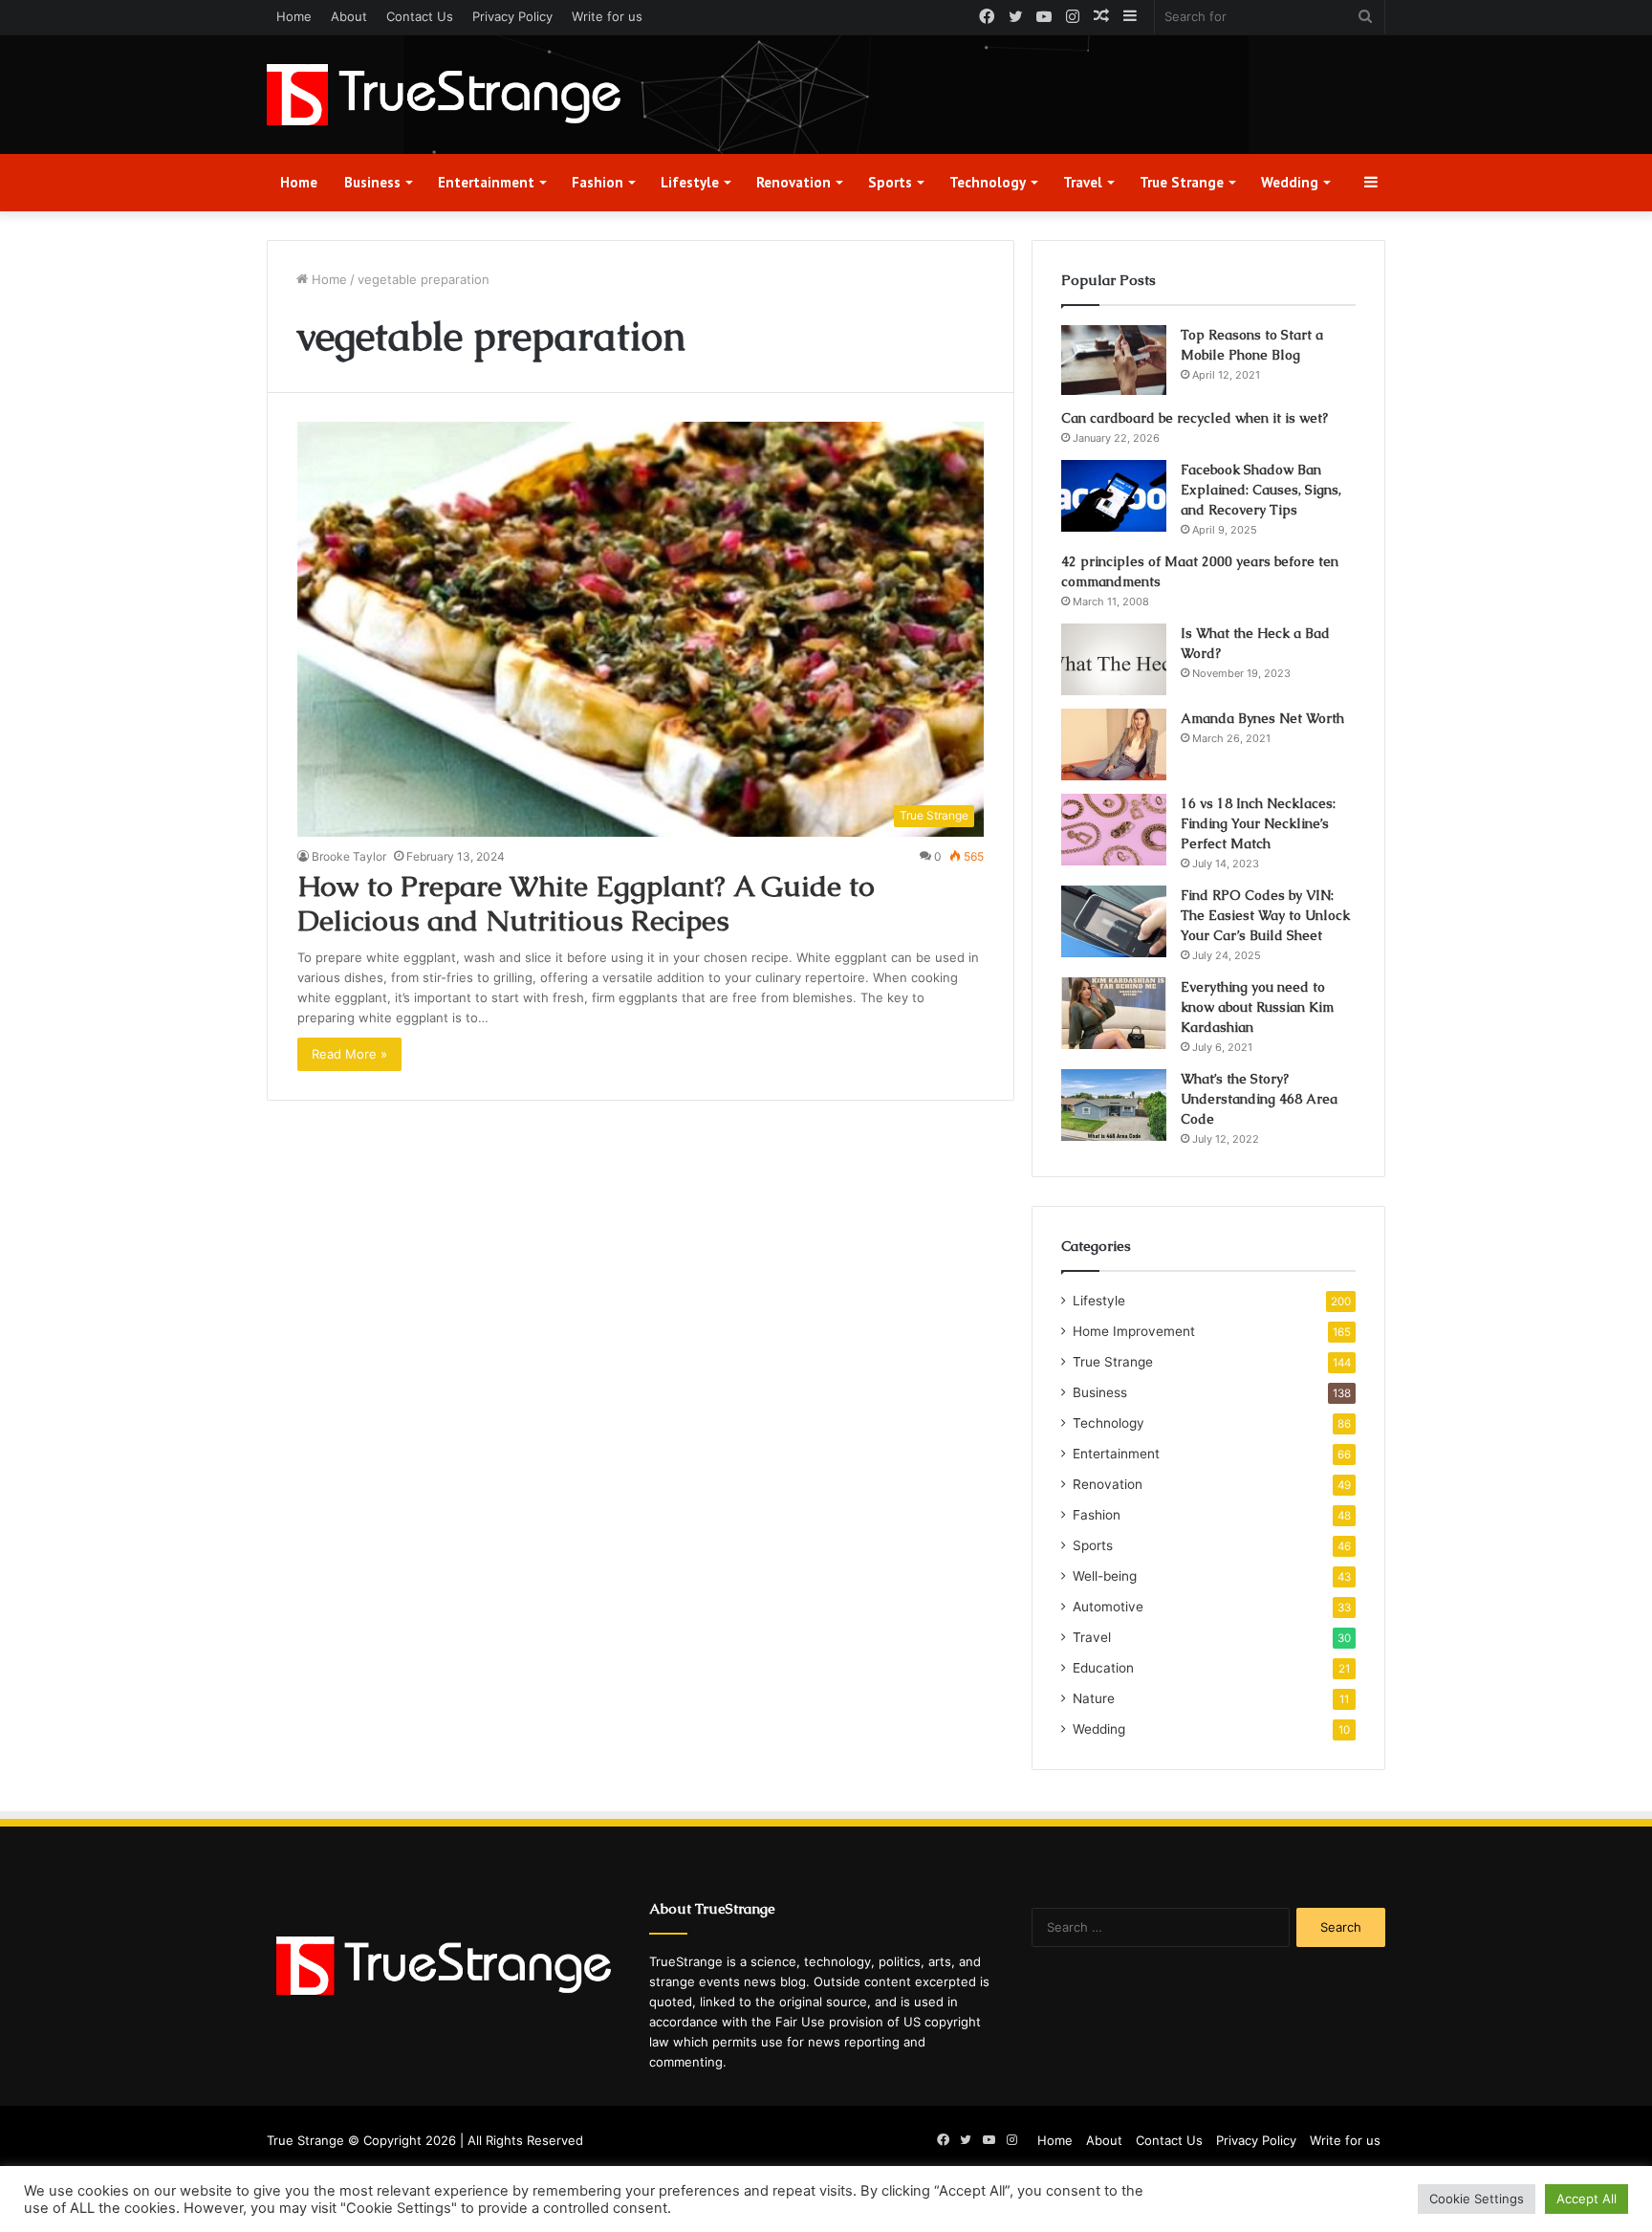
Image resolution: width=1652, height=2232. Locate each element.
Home (294, 16)
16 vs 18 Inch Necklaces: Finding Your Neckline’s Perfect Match (1258, 823)
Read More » (349, 1054)
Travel (1083, 182)
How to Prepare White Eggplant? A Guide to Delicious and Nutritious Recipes (586, 903)
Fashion (598, 182)
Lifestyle (690, 182)
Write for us (607, 16)
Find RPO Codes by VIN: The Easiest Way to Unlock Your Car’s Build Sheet (1265, 915)
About (349, 16)
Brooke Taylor (349, 856)
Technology (988, 182)
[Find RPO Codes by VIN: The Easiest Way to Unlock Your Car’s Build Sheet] (1114, 921)
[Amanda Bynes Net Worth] (1114, 744)
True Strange (1182, 182)
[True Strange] (444, 95)
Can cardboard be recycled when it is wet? (1195, 418)
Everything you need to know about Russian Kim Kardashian (1257, 1007)
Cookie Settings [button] (1477, 2199)
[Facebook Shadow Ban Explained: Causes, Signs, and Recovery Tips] (1114, 496)
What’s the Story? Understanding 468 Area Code (1259, 1099)
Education (1103, 1668)
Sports (890, 182)
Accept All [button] (1587, 2199)
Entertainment (486, 182)
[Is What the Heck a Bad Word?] (1114, 659)
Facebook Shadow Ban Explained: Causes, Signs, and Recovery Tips (1261, 490)
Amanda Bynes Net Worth (1262, 718)
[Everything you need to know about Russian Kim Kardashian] (1114, 1013)
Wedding (1290, 182)
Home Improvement (1134, 1331)
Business (372, 182)
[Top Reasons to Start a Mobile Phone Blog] (1114, 361)
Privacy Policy (512, 16)
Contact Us (420, 16)
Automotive (1108, 1607)
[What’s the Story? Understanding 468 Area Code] (1114, 1105)
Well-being (1105, 1576)
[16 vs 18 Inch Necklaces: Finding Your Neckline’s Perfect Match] (1114, 830)
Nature (1094, 1698)
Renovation (793, 182)
